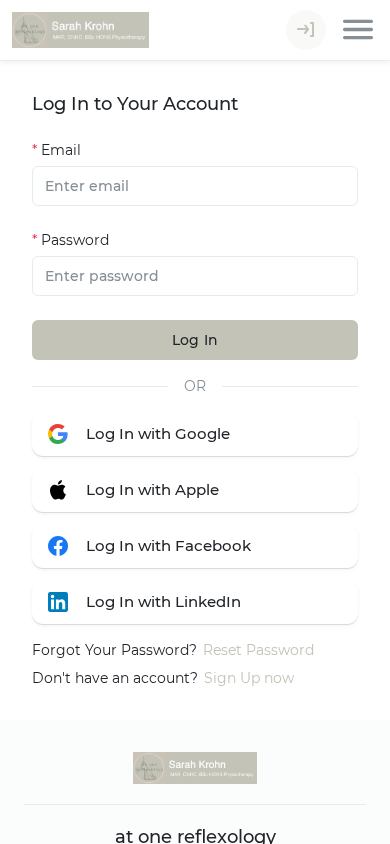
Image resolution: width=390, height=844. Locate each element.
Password (75, 240)
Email (61, 150)
